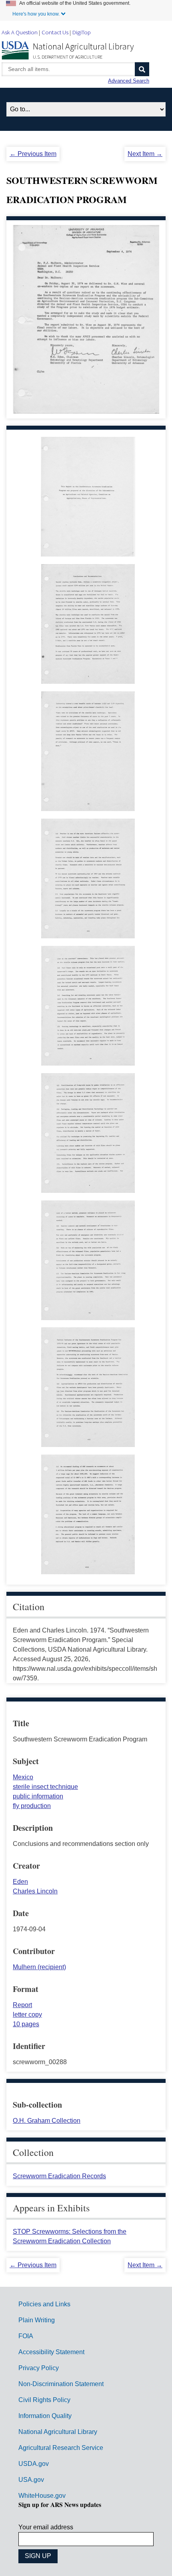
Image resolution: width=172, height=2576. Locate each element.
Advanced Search (129, 81)
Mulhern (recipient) (39, 1967)
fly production (32, 1806)
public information (38, 1796)
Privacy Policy (39, 2368)
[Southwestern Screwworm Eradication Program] (88, 552)
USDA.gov (34, 2464)
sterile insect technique (45, 1787)
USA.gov (31, 2480)
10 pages (26, 2024)
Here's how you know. (36, 14)
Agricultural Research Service (61, 2448)
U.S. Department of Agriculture (68, 57)
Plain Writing (37, 2320)
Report (22, 2005)
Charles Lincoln (35, 1891)
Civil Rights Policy (44, 2400)
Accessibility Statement (51, 2352)
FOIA (26, 2336)
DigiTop (82, 32)
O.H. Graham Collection (47, 2121)
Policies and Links (44, 2304)
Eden (20, 1882)
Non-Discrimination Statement (61, 2384)
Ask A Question (20, 32)
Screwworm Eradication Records (59, 2176)
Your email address (46, 2527)
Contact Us (55, 32)
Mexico (23, 1777)
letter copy (27, 2014)
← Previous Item (33, 154)
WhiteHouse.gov (42, 2496)
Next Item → (145, 154)
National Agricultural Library (83, 46)
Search (142, 69)
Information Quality (45, 2416)
